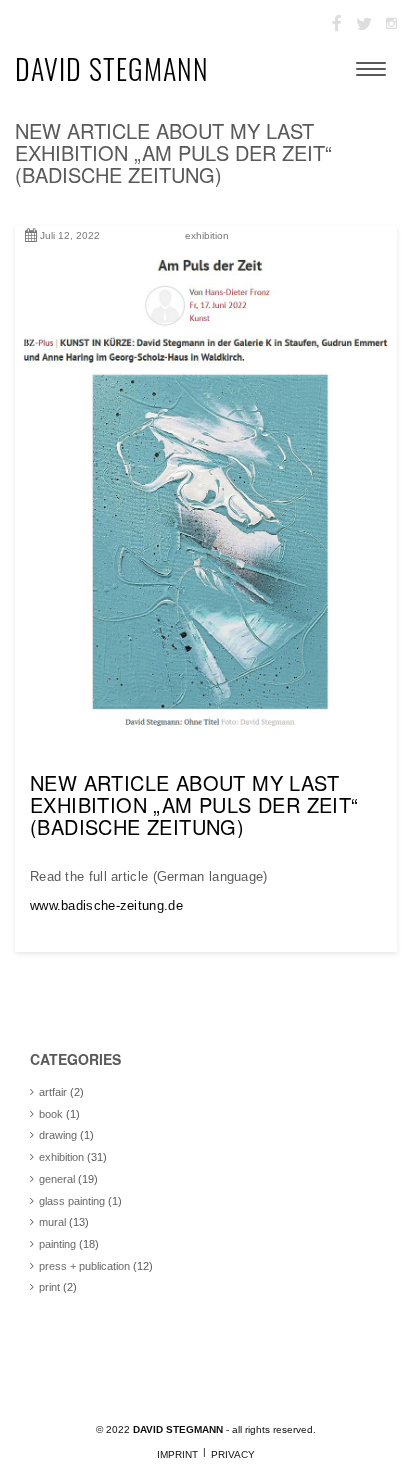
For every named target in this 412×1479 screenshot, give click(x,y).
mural (52, 1222)
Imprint (177, 1454)
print (49, 1287)
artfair (53, 1092)
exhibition (207, 235)
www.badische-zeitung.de (106, 905)
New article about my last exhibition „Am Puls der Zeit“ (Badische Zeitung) (173, 152)
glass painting (72, 1201)
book (51, 1114)
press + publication (84, 1266)
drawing (58, 1135)
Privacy (233, 1454)
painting (57, 1244)
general (57, 1179)
